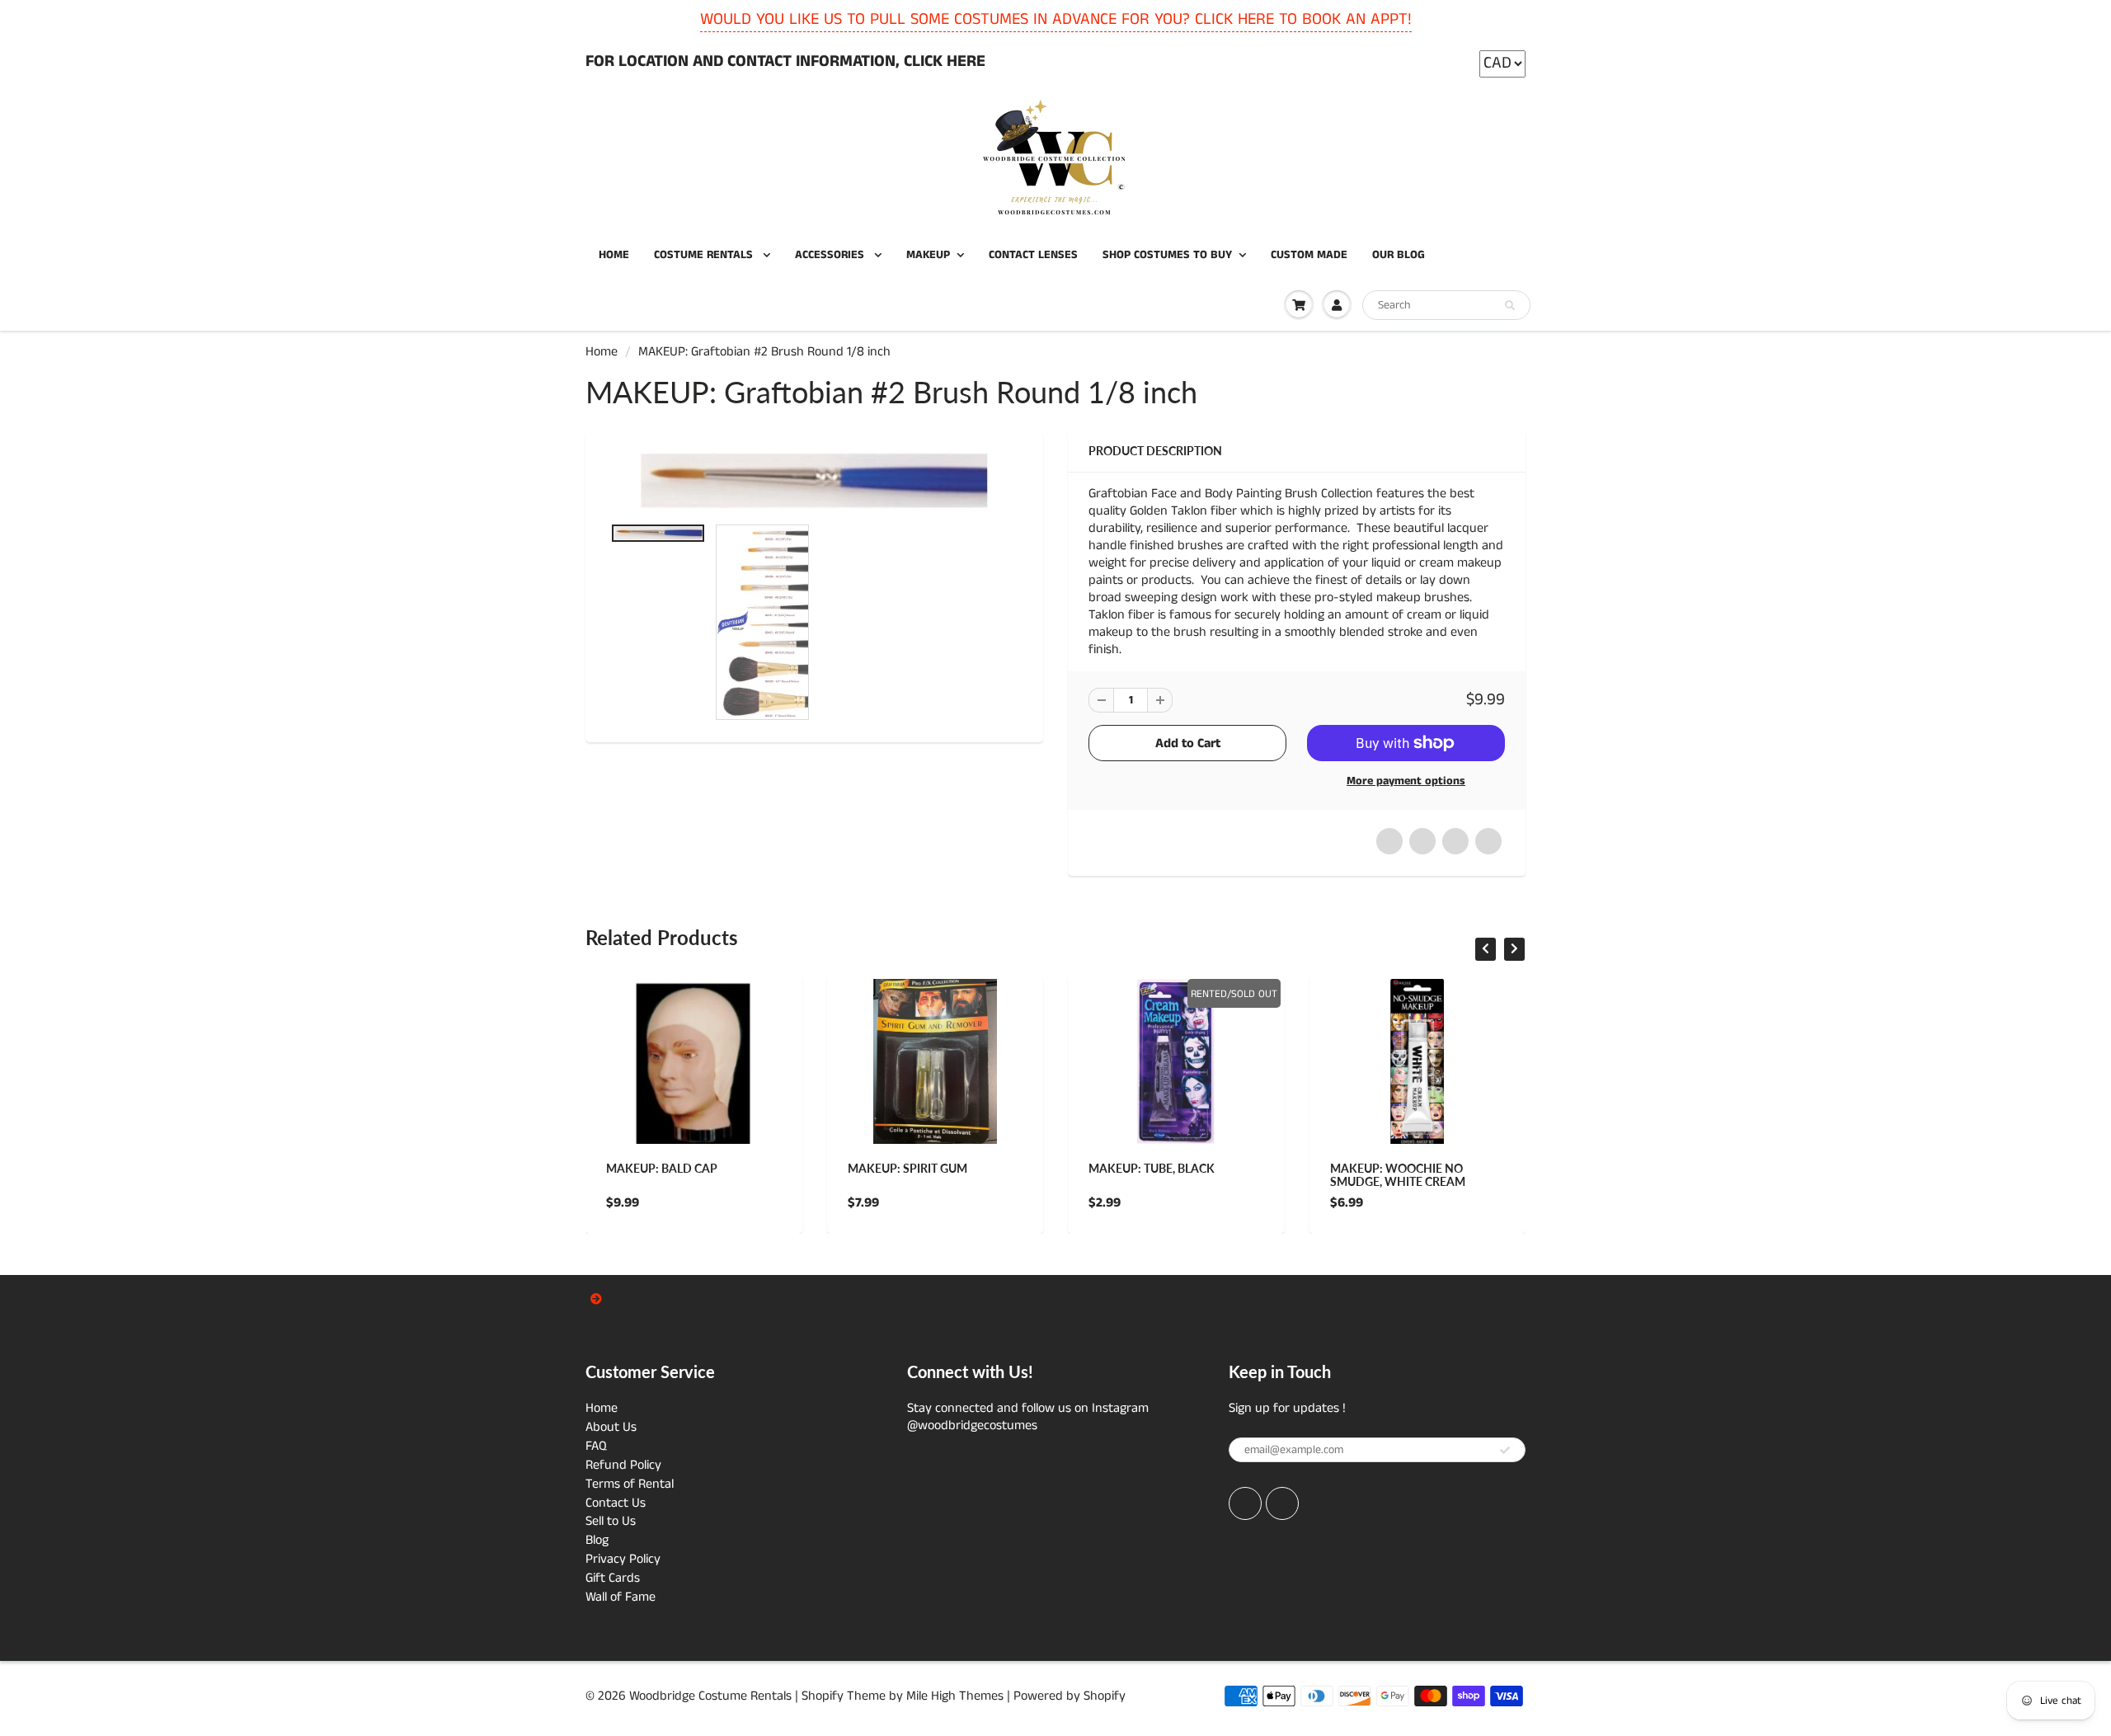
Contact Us (616, 1503)
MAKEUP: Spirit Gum (907, 1168)
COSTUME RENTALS (705, 255)
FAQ (596, 1446)
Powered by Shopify (1070, 1696)
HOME (614, 255)
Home (602, 352)
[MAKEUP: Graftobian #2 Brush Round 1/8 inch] (814, 481)
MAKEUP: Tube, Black (1152, 1168)
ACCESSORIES (831, 255)
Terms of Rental (630, 1484)
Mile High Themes (955, 1696)
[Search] (1510, 306)
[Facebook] (1245, 1503)
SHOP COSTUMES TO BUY (1167, 255)
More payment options (1406, 781)
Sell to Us (611, 1521)
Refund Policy (623, 1465)
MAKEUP (928, 255)
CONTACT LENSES (1033, 255)
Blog (597, 1540)
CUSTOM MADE (1309, 255)
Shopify (823, 1696)
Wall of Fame (621, 1597)
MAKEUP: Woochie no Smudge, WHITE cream (1398, 1175)
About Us (611, 1427)
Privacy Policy (623, 1559)
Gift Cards (613, 1578)
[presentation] (1486, 949)
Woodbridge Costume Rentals (710, 1696)
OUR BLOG (1399, 255)
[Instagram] (1282, 1503)
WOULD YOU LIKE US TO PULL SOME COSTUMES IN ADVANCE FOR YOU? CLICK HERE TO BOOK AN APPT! (1056, 19)
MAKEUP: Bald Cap (662, 1168)
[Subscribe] (1505, 1451)
